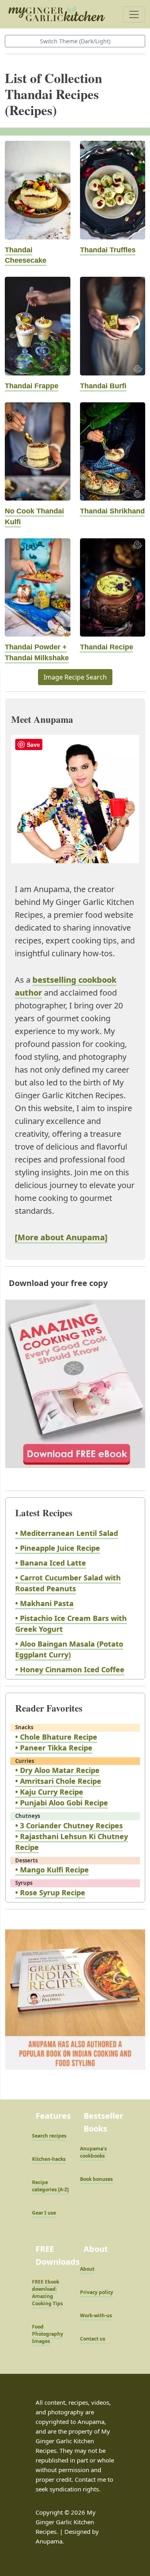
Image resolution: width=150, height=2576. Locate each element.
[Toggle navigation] (134, 14)
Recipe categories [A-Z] (50, 2186)
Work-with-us (96, 2315)
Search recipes (49, 2136)
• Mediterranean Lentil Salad (67, 1533)
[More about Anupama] (61, 1237)
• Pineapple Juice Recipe (58, 1548)
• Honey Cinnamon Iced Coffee (70, 1669)
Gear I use (44, 2213)
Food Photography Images (48, 2334)
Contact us (93, 2339)
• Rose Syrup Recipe (50, 1892)
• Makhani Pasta (44, 1603)
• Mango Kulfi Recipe (52, 1870)
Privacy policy (97, 2292)
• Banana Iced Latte (51, 1563)
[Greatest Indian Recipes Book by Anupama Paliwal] (75, 2007)
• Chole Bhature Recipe (56, 1737)
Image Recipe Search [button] (75, 677)
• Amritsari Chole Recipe (58, 1781)
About (87, 2269)
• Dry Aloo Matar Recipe (57, 1770)
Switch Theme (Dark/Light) (75, 41)
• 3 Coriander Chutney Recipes (69, 1826)
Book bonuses (96, 2179)
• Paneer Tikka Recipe (54, 1748)
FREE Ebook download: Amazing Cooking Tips (47, 2293)
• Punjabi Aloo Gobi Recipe (62, 1803)
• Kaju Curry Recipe (49, 1792)
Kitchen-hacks (49, 2159)
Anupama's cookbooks (93, 2152)
